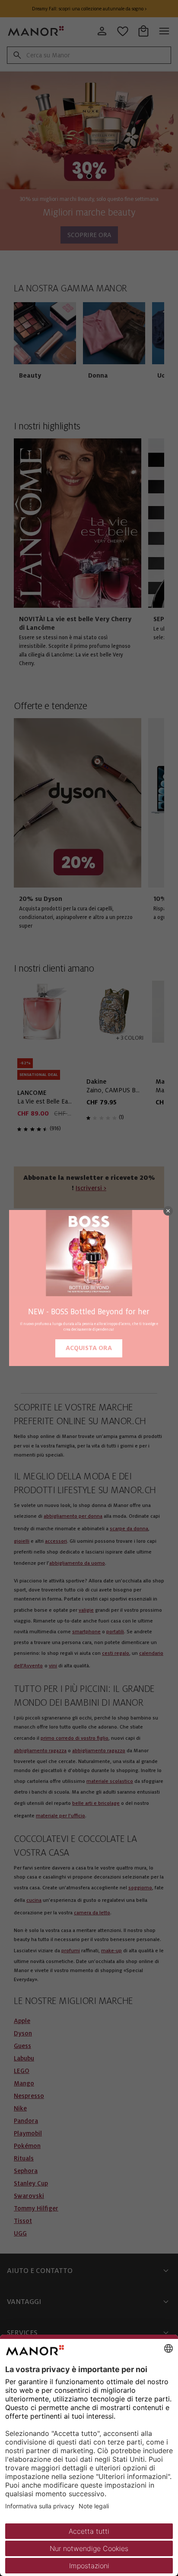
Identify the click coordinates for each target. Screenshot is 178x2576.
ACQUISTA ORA (89, 1348)
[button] (168, 1211)
